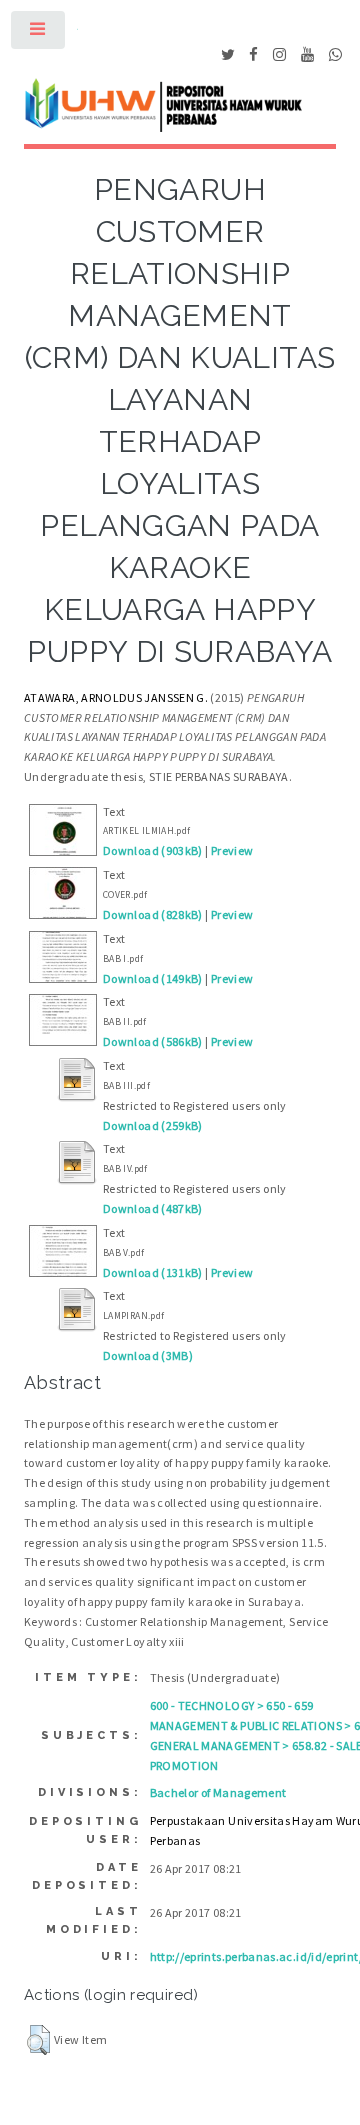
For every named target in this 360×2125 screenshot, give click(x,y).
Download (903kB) (153, 850)
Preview (232, 850)
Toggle (39, 34)
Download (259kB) (153, 1125)
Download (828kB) (153, 914)
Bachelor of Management (218, 1792)
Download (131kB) (153, 1272)
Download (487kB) (153, 1208)
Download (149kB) (153, 978)
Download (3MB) (148, 1355)
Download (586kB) (153, 1041)
